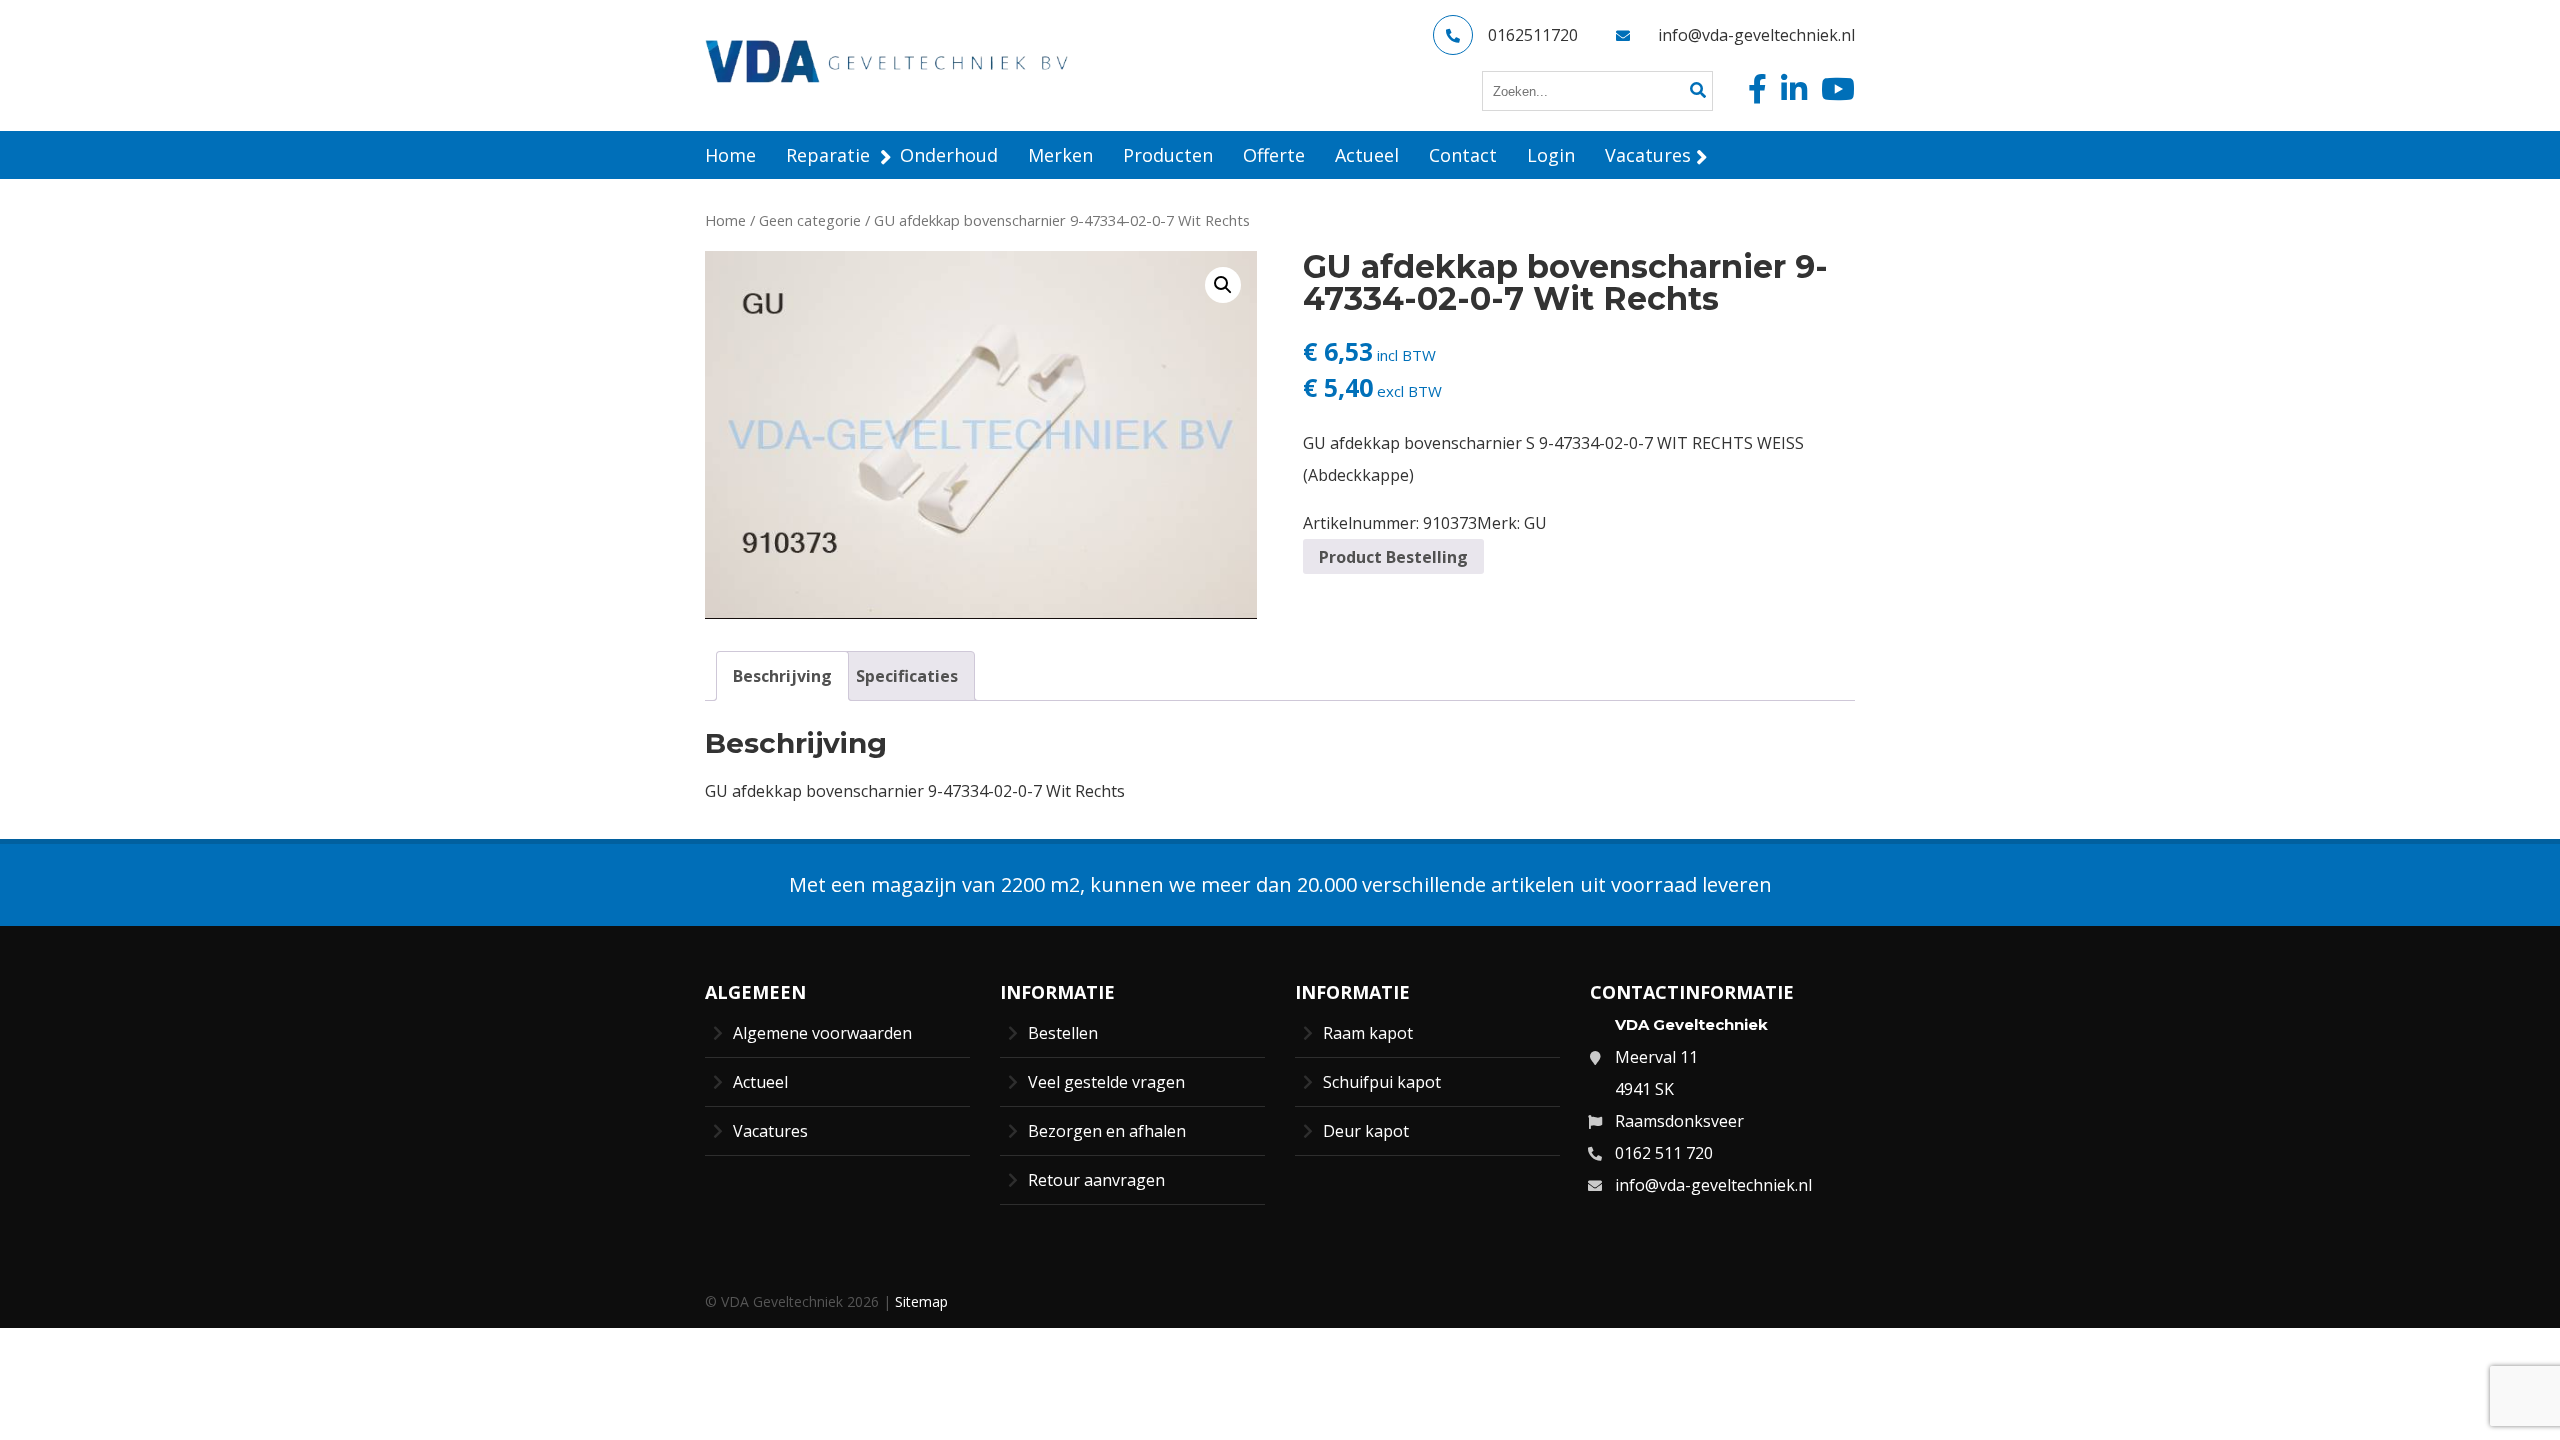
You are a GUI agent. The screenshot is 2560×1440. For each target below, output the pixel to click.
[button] (1223, 285)
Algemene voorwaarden (822, 1033)
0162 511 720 (1664, 1153)
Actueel (760, 1082)
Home (725, 220)
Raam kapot (1368, 1033)
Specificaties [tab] (907, 676)
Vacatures (770, 1131)
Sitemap (921, 1301)
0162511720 (1533, 35)
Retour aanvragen (1096, 1180)
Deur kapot (1366, 1131)
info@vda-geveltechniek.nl (1756, 35)
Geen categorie (810, 220)
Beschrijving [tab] (782, 676)
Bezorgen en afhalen (1107, 1131)
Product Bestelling (1393, 557)
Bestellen (1063, 1033)
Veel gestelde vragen (1106, 1082)
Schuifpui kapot (1382, 1082)
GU (1535, 523)
